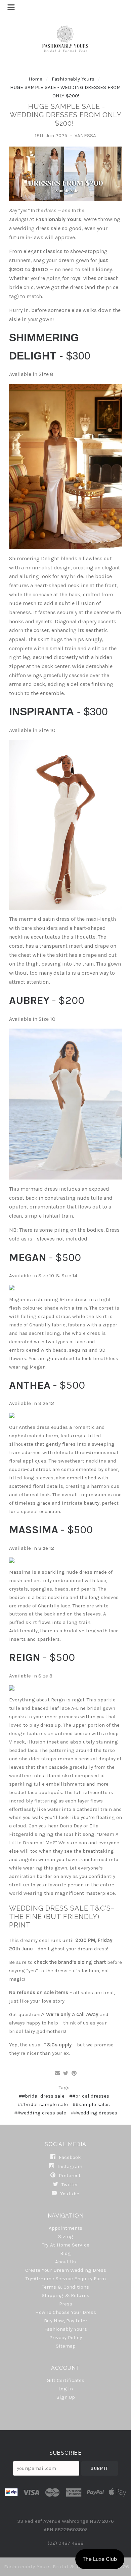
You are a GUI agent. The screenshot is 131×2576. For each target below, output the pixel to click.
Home (35, 79)
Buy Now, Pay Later (66, 2321)
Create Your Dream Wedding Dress (66, 2270)
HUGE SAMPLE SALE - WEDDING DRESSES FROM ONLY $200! (66, 115)
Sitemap (66, 2346)
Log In (66, 2389)
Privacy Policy (66, 2337)
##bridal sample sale (43, 2104)
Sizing (66, 2236)
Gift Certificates (65, 2380)
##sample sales (91, 2104)
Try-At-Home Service (66, 2245)
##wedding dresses (94, 2113)
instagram (69, 2166)
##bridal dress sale (42, 2096)
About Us (65, 2262)
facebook (69, 2157)
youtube (69, 2193)
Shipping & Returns (65, 2295)
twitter (69, 2185)
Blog (65, 2253)
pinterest (69, 2175)
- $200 (47, 1000)
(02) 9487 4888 (66, 2543)
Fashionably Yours (74, 79)
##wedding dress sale (40, 2113)
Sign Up (66, 2397)
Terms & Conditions (65, 2287)
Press (66, 2304)
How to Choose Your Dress (66, 2312)
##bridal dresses (89, 2096)
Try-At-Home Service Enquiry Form (66, 2279)
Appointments (65, 2228)
